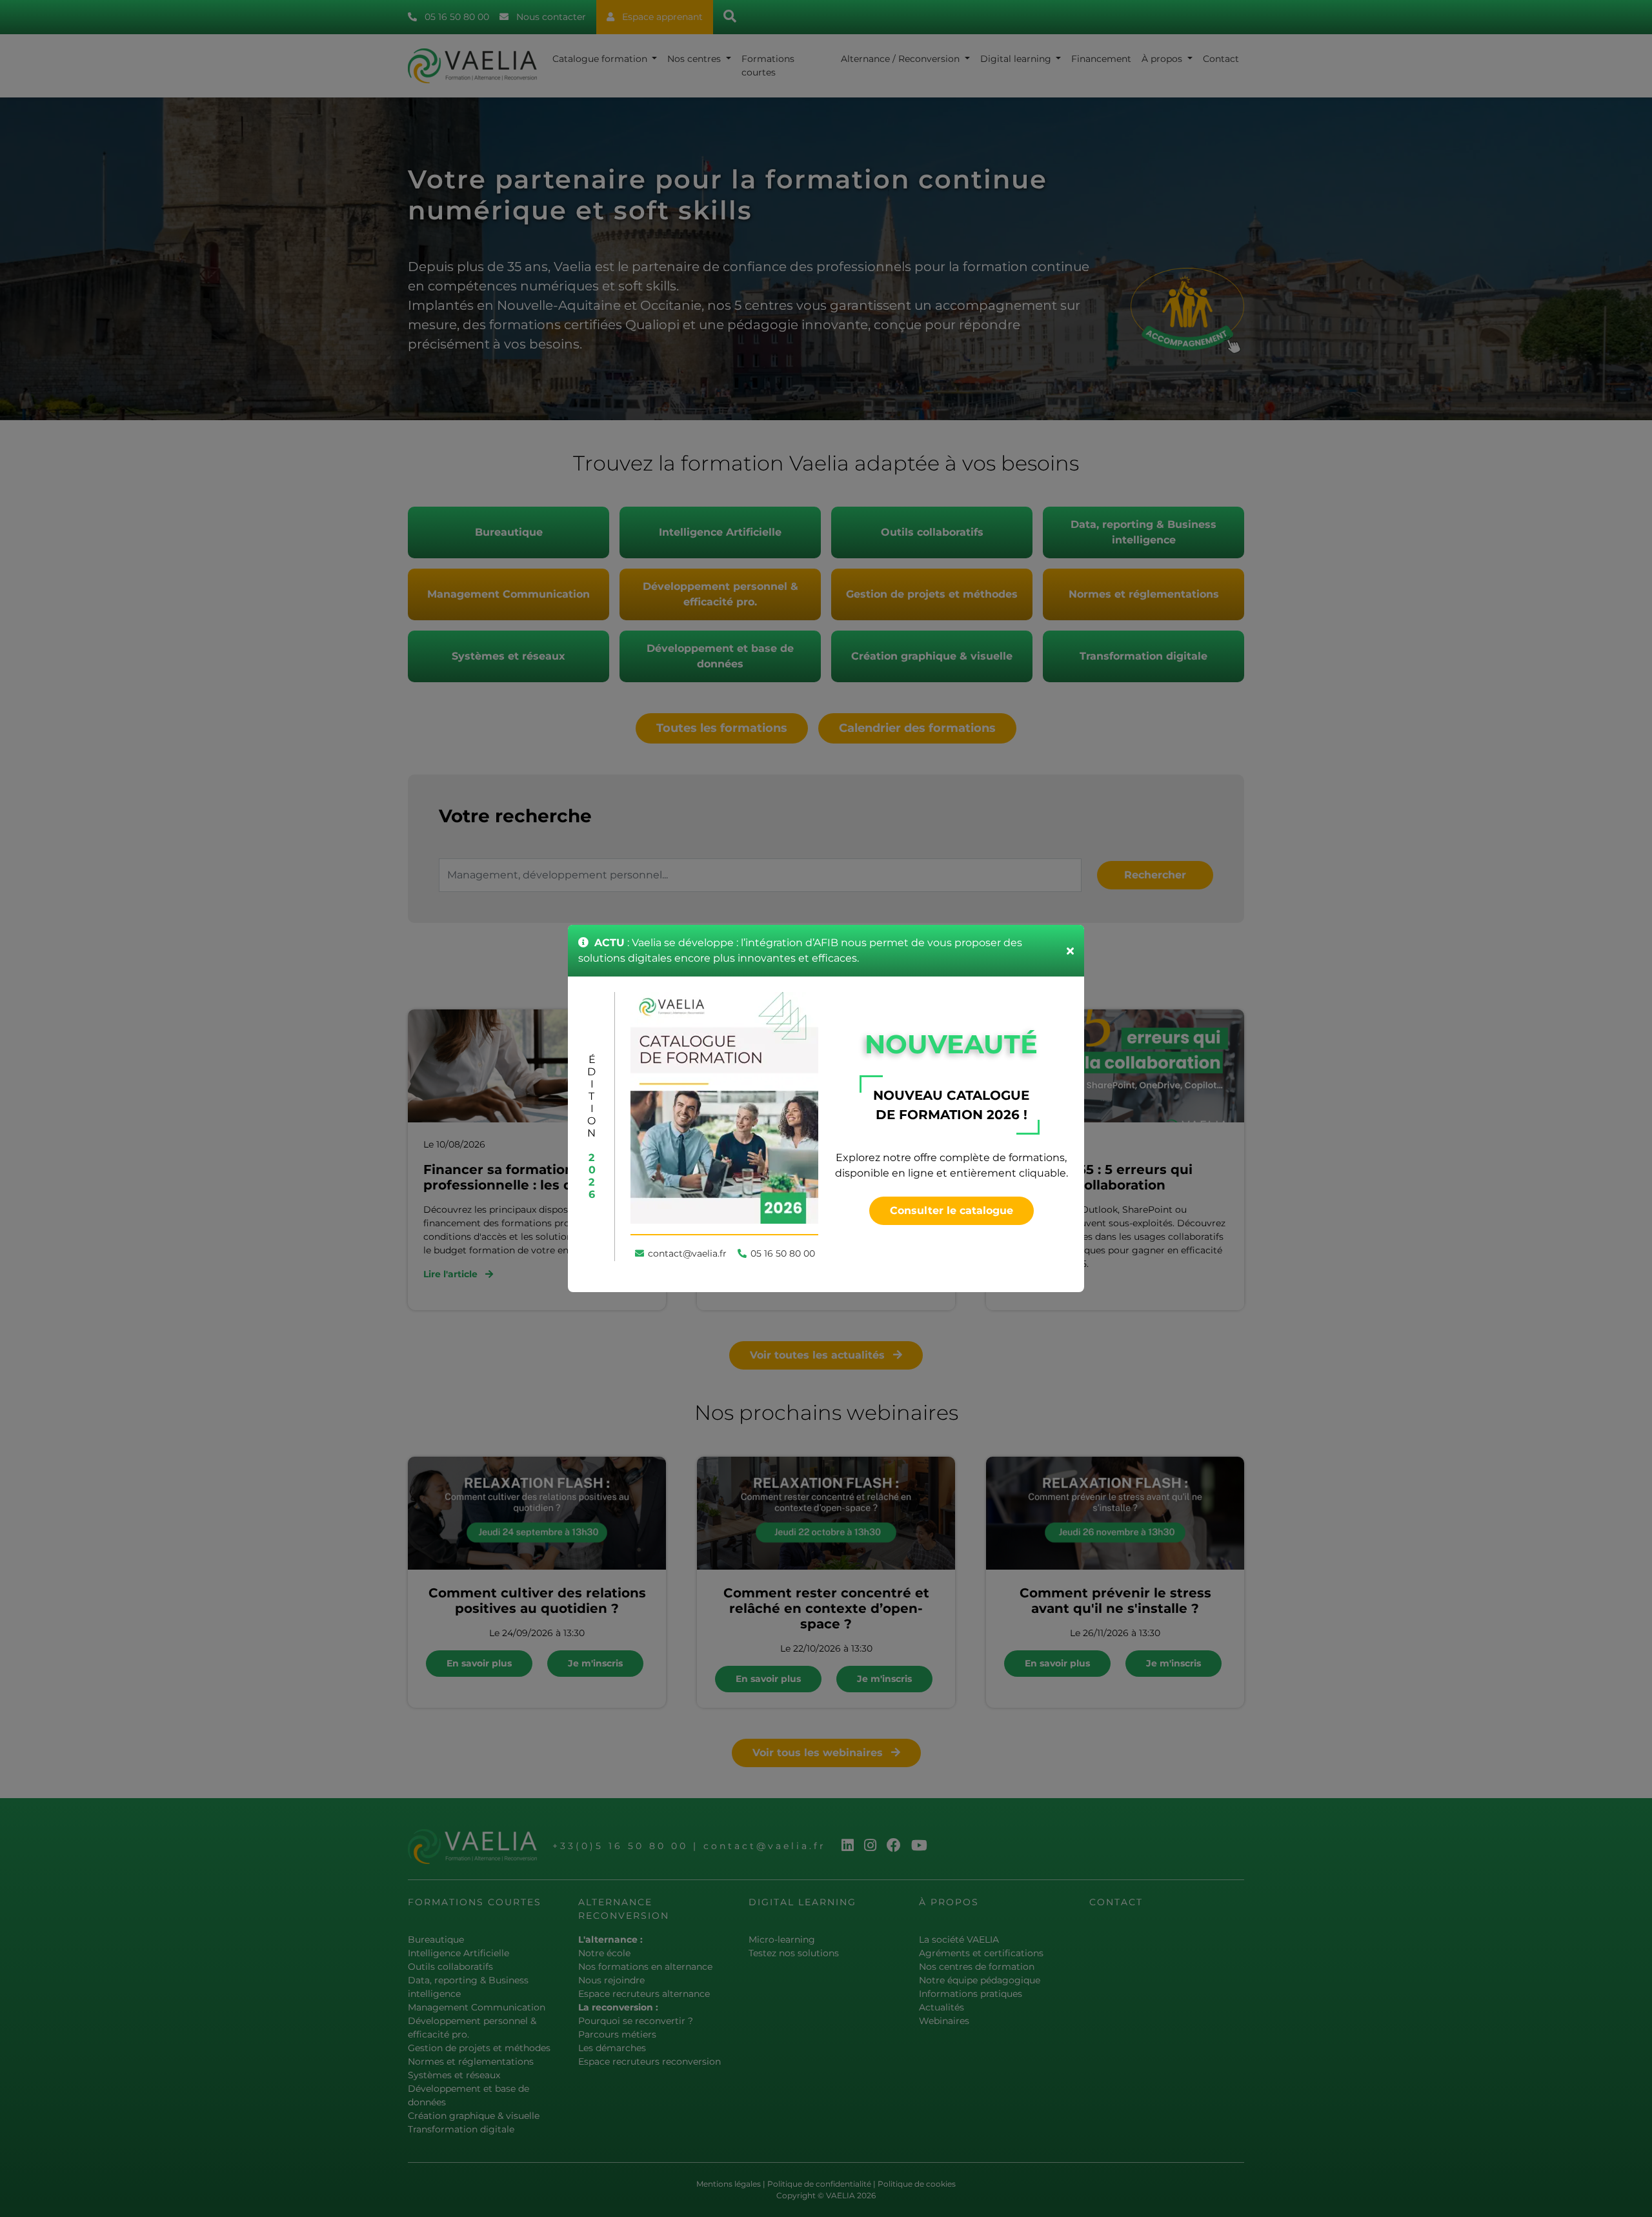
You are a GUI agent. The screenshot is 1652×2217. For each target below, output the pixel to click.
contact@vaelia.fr (687, 1253)
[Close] (1070, 951)
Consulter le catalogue (952, 1210)
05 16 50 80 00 (783, 1253)
